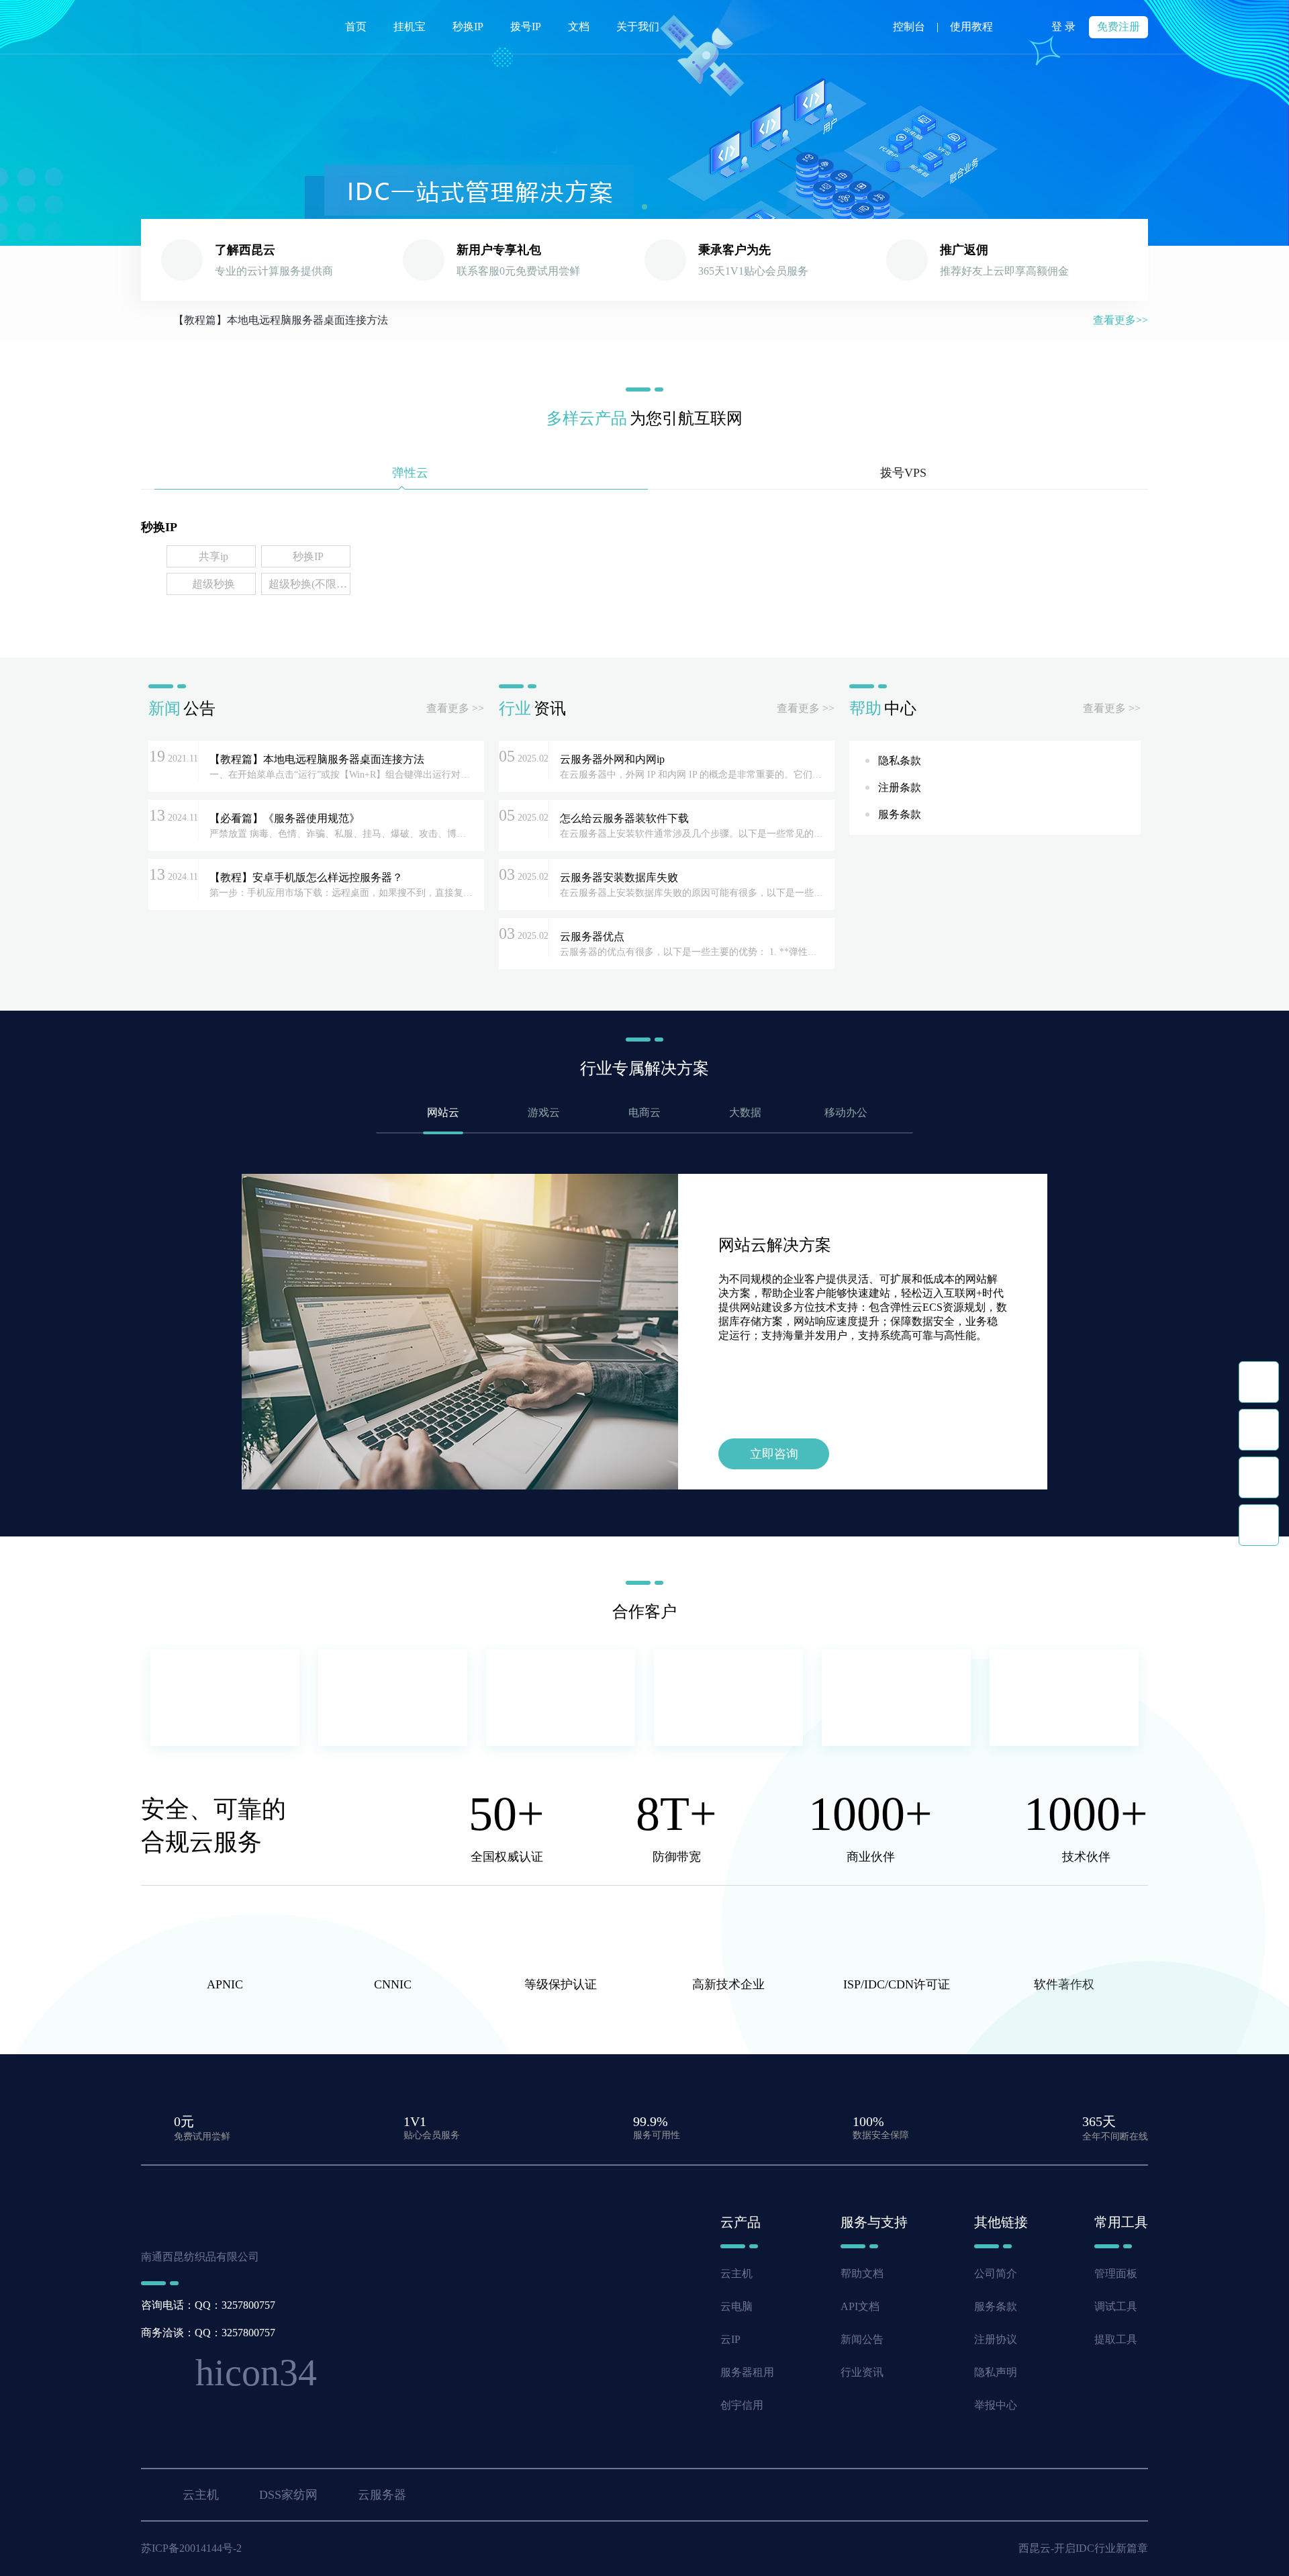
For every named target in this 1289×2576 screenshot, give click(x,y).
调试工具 (1116, 2306)
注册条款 (900, 787)
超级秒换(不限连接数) (308, 584)
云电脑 (736, 2306)
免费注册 (1118, 27)
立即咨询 (774, 1454)
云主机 (736, 2273)
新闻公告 (862, 2339)
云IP (730, 2339)
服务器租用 (747, 2372)
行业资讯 (862, 2372)
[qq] (1259, 1382)
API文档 (860, 2306)
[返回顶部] (1259, 1525)
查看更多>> (1120, 320)
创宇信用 (742, 2405)
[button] (644, 207)
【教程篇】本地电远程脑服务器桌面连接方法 (281, 320)
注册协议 (996, 2339)
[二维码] (1259, 1477)
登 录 (1063, 27)
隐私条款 (900, 761)
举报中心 (996, 2405)
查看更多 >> (455, 708)
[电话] (1259, 1430)
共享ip (213, 556)
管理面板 (1116, 2273)
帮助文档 (862, 2273)
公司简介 (996, 2273)
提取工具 (1116, 2339)
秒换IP (308, 556)
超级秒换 (213, 584)
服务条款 (900, 814)
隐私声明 (996, 2372)
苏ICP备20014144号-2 (191, 2548)
